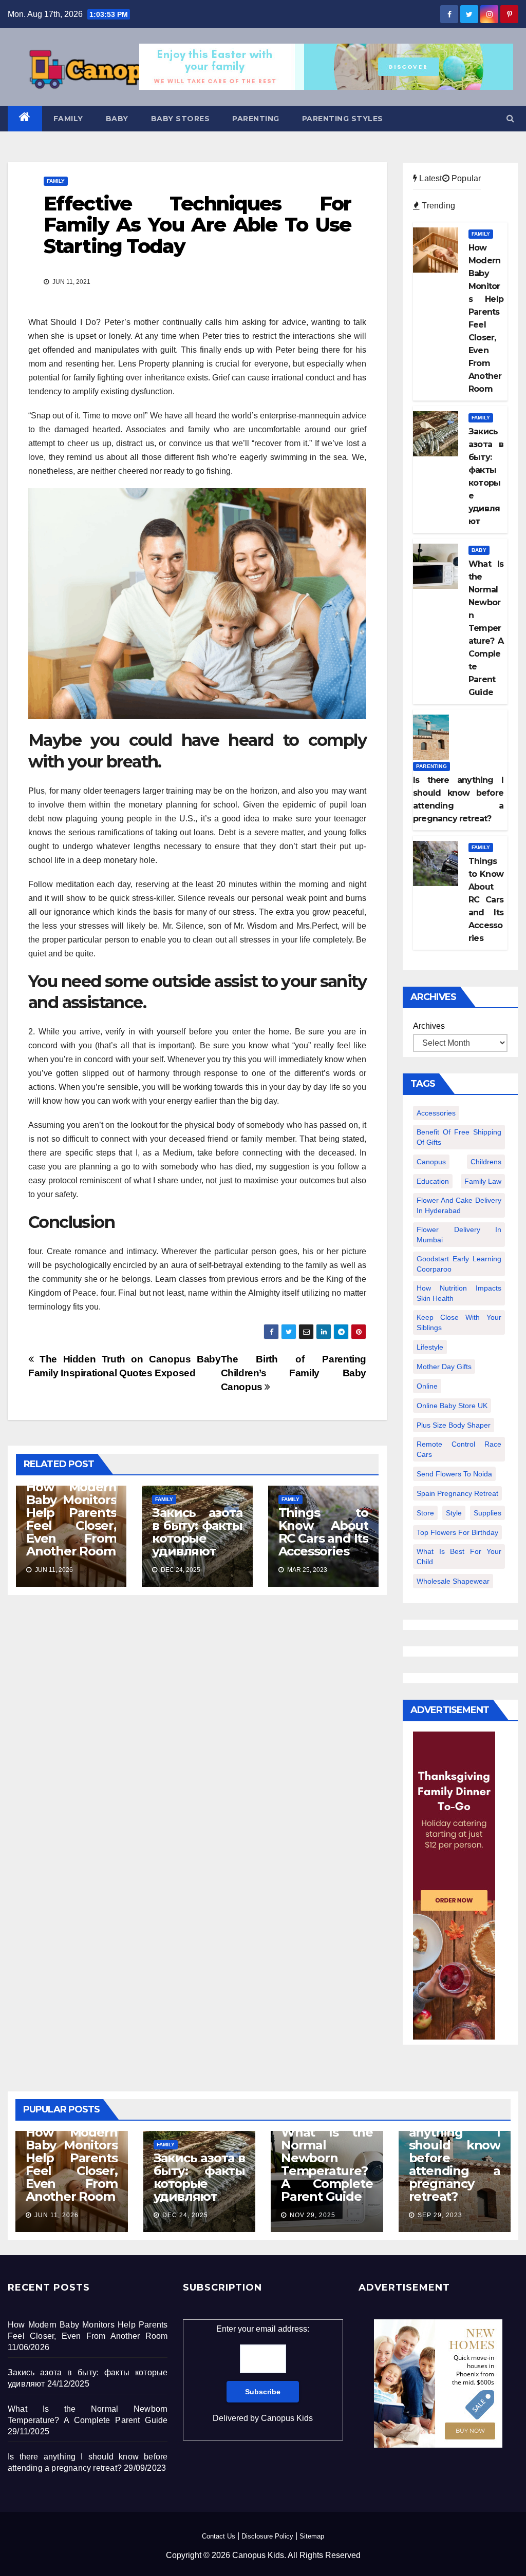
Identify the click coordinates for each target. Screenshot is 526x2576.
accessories (436, 1113)
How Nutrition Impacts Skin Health (459, 1293)
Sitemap (312, 2536)
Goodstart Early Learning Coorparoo (459, 1264)
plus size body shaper (454, 1425)
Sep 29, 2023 (440, 2215)
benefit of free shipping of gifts (459, 1137)
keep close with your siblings (459, 1322)
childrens (486, 1162)
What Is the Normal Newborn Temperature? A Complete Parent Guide (327, 2164)
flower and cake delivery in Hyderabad (459, 1205)
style (454, 1513)
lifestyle (430, 1347)
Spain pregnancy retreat (457, 1493)
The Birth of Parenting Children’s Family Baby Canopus (294, 1373)
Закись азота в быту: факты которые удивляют (197, 1532)
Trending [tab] (437, 206)
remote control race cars (459, 1449)
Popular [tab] (465, 178)
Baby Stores (181, 119)
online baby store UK (452, 1406)
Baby (117, 119)
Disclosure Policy (267, 2536)
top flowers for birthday (457, 1532)
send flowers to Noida (454, 1474)
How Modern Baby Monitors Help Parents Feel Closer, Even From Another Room (71, 1519)
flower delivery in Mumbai (459, 1235)
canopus (431, 1162)
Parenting (256, 119)
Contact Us (219, 2536)
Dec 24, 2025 (185, 2215)
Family (68, 119)
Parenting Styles (343, 119)
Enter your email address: (263, 2373)
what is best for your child (459, 1556)
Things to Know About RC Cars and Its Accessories (323, 1532)
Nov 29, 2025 (313, 2215)
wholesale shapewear (453, 1581)
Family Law (483, 1181)
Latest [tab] (429, 178)
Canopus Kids (287, 2418)
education (433, 1181)
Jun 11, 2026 (57, 2215)
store (425, 1513)
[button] (510, 118)
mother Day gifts (444, 1367)
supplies (487, 1513)
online (427, 1386)
